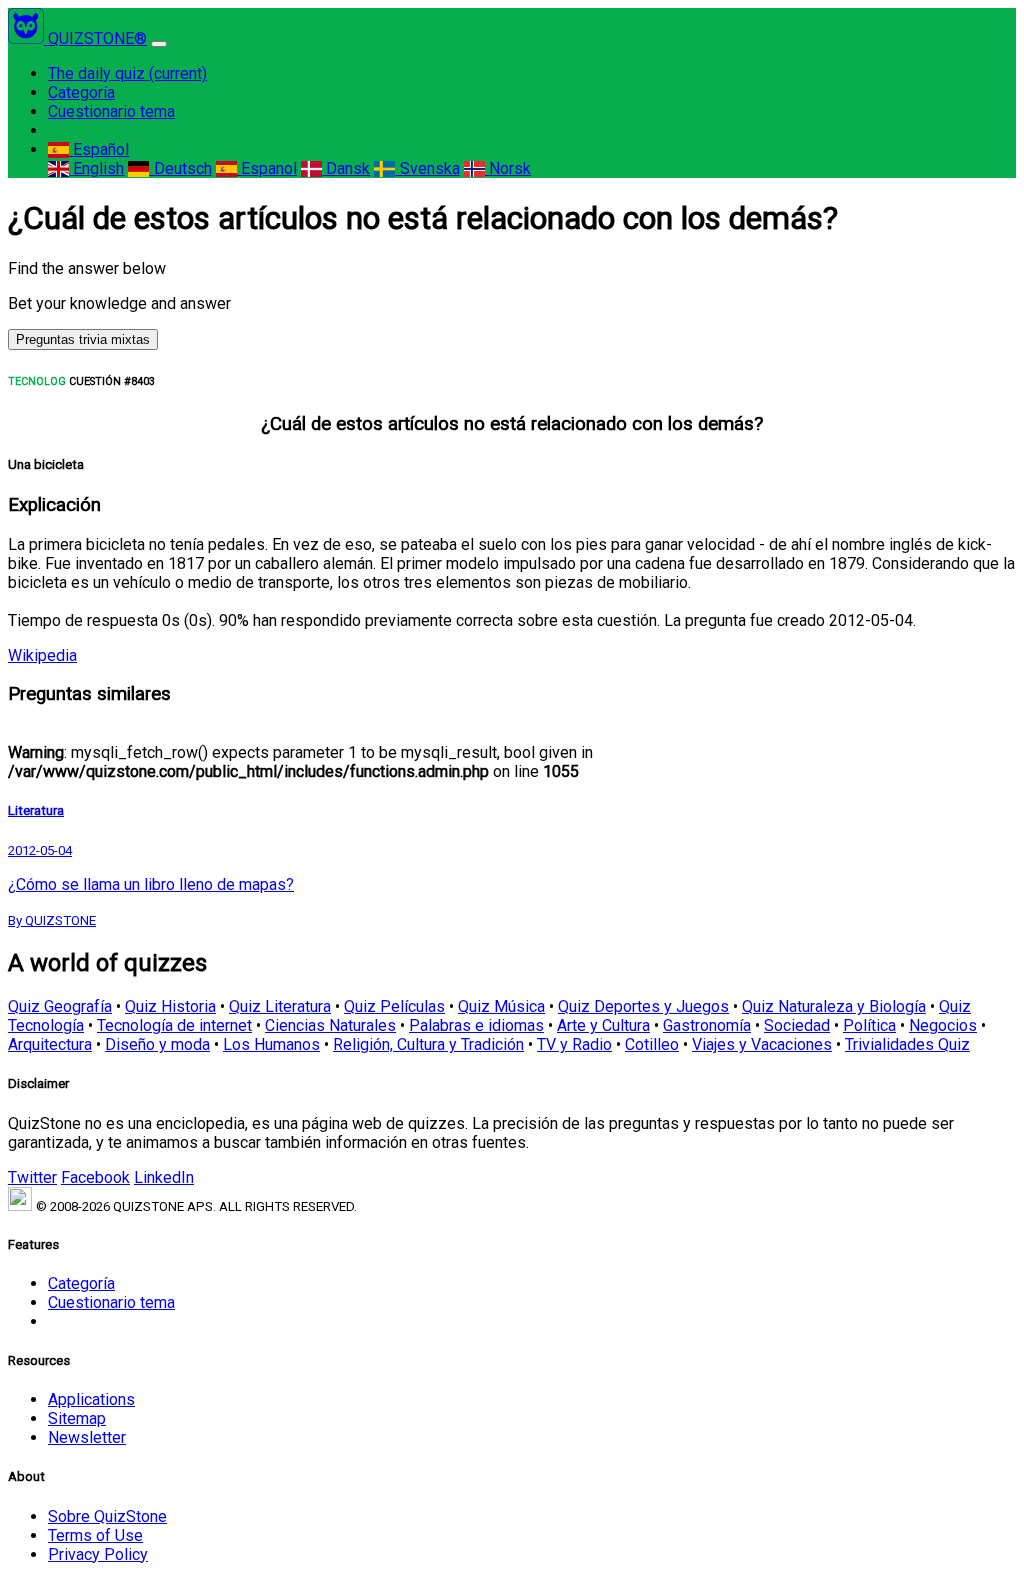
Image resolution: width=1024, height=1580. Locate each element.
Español (99, 149)
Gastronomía (707, 1025)
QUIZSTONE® (97, 38)
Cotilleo (652, 1044)
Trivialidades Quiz (907, 1044)
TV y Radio (574, 1044)
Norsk (508, 168)
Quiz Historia (170, 1006)
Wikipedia (42, 655)
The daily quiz (127, 73)
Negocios (943, 1025)
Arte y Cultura (603, 1025)
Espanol (267, 168)
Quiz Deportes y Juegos (643, 1006)
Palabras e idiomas (476, 1025)
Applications (91, 1399)
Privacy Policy (98, 1554)
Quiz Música (501, 1006)
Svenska (427, 168)
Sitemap (77, 1418)
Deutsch (180, 168)
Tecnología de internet (174, 1025)
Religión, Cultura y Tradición (428, 1044)
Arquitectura (50, 1044)
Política (869, 1025)
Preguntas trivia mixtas (83, 339)
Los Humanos (271, 1044)
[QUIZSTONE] (28, 38)
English (96, 168)
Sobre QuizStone (107, 1516)
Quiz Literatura (280, 1006)
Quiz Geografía (60, 1006)
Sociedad (797, 1025)
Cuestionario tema (111, 111)
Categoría (81, 92)
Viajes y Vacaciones (762, 1044)
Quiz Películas (394, 1006)
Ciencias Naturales (330, 1025)
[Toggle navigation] (159, 44)
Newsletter (87, 1437)
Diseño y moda (157, 1044)
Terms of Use (95, 1535)
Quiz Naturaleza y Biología (834, 1006)
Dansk (346, 168)
